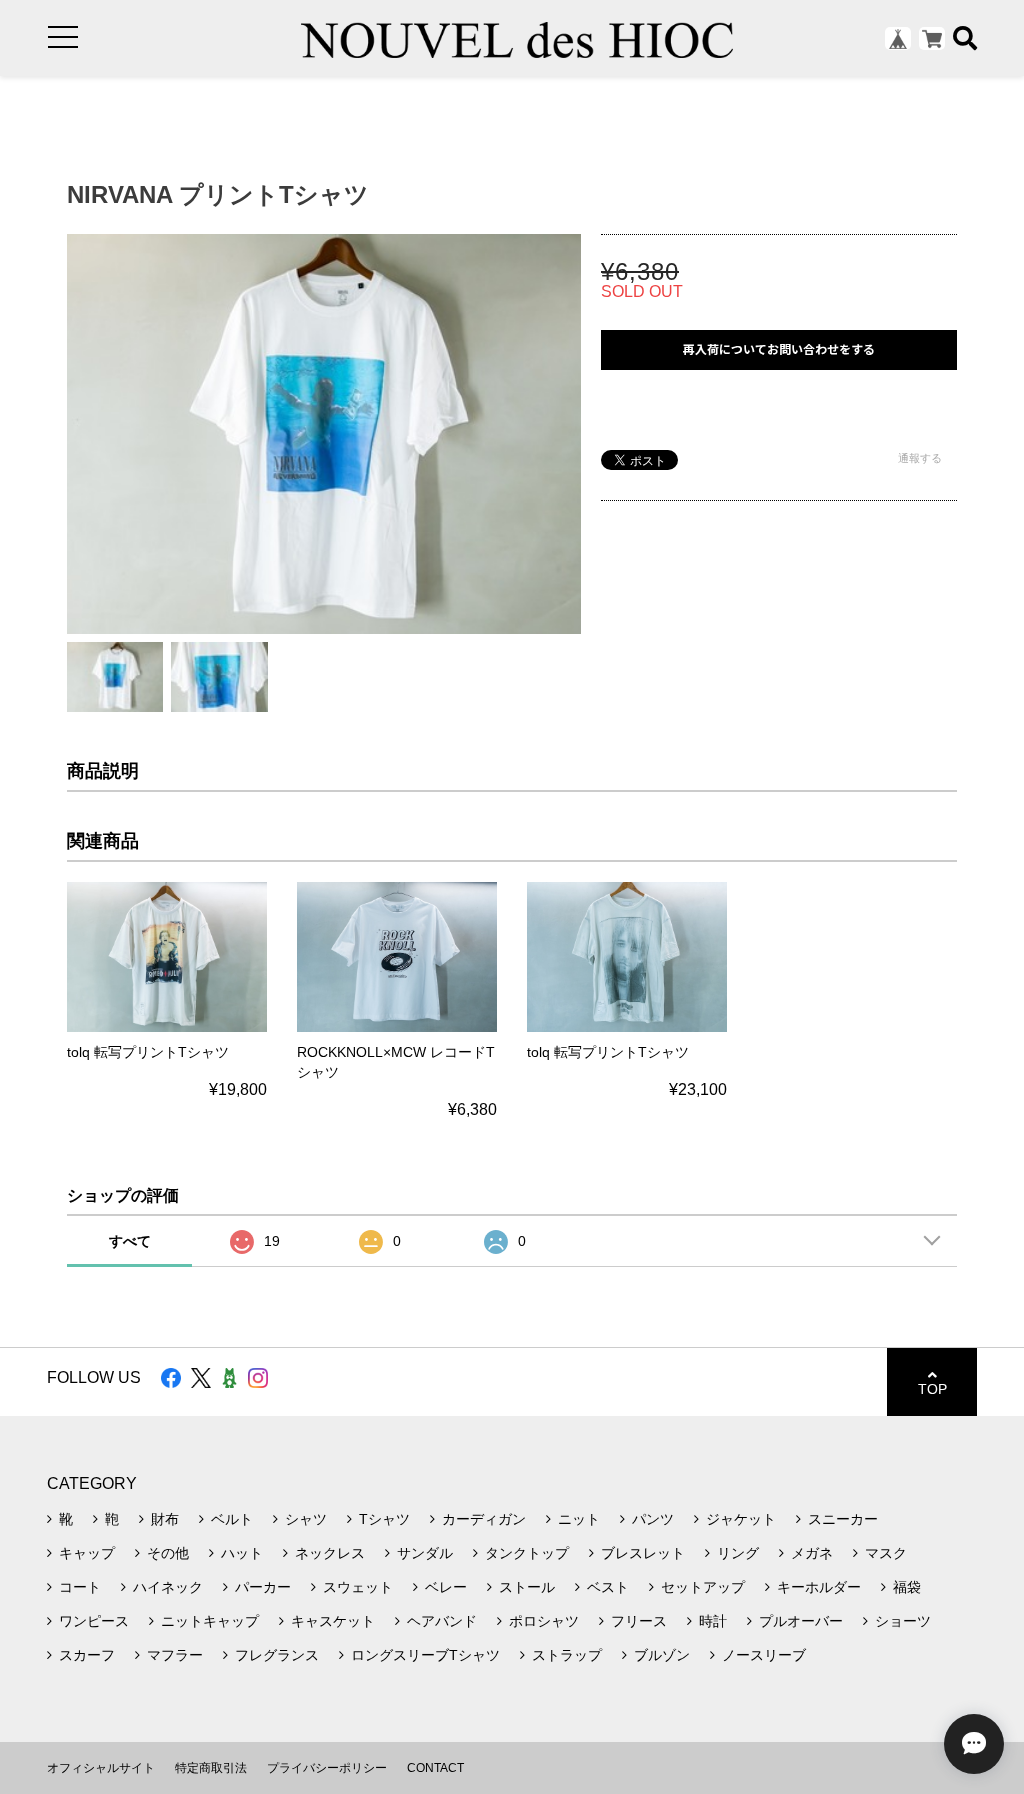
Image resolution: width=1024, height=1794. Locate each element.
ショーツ (903, 1621)
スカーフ (87, 1655)
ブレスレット (643, 1553)
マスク (886, 1553)
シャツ (306, 1519)
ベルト (232, 1519)
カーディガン (484, 1519)
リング (738, 1553)
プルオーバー (801, 1621)
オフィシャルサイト (101, 1768)
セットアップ (703, 1587)
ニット (579, 1519)
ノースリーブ (764, 1655)
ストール (527, 1587)
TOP (932, 1389)
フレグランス (277, 1655)
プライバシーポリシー (327, 1768)
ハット (242, 1553)
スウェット (358, 1587)
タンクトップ (527, 1553)
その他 (168, 1553)
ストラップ (567, 1655)
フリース (639, 1621)
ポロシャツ (544, 1621)
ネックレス (330, 1553)
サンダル (425, 1553)
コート (80, 1587)
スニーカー (843, 1519)
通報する (920, 458)
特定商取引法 (211, 1768)
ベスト (608, 1587)
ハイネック (168, 1587)
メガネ (812, 1553)
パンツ (653, 1519)
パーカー (263, 1587)
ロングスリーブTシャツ (425, 1655)
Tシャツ (384, 1519)
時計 (713, 1621)
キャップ (87, 1553)
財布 (165, 1519)
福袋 (907, 1587)
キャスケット (333, 1621)
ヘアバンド (442, 1621)
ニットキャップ (210, 1621)
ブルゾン (662, 1655)
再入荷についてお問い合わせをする (779, 349)
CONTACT (435, 1768)
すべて (130, 1241)
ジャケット (741, 1519)
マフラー (175, 1655)
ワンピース (94, 1621)
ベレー (446, 1587)
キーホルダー (819, 1587)
